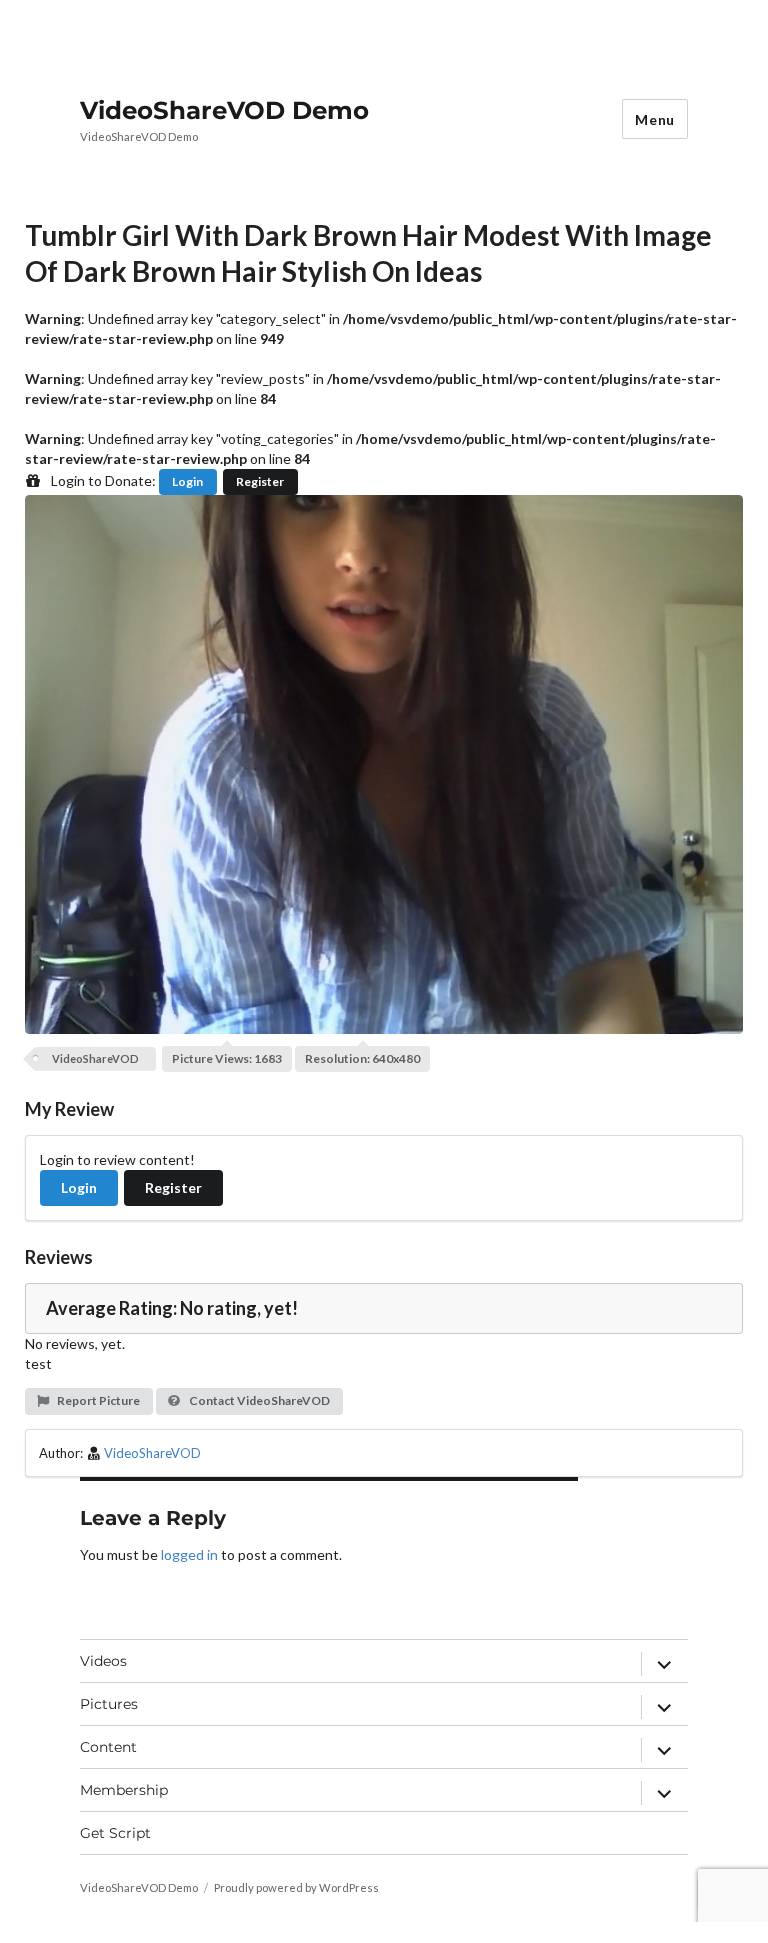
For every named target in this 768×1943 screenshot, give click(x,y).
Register (260, 481)
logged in (189, 1554)
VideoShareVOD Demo (224, 110)
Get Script (115, 1833)
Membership (124, 1790)
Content (108, 1747)
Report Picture (97, 1400)
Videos (103, 1661)
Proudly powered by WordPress (296, 1887)
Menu (655, 119)
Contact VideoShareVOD (258, 1400)
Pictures (109, 1704)
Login (187, 481)
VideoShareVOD (95, 1058)
